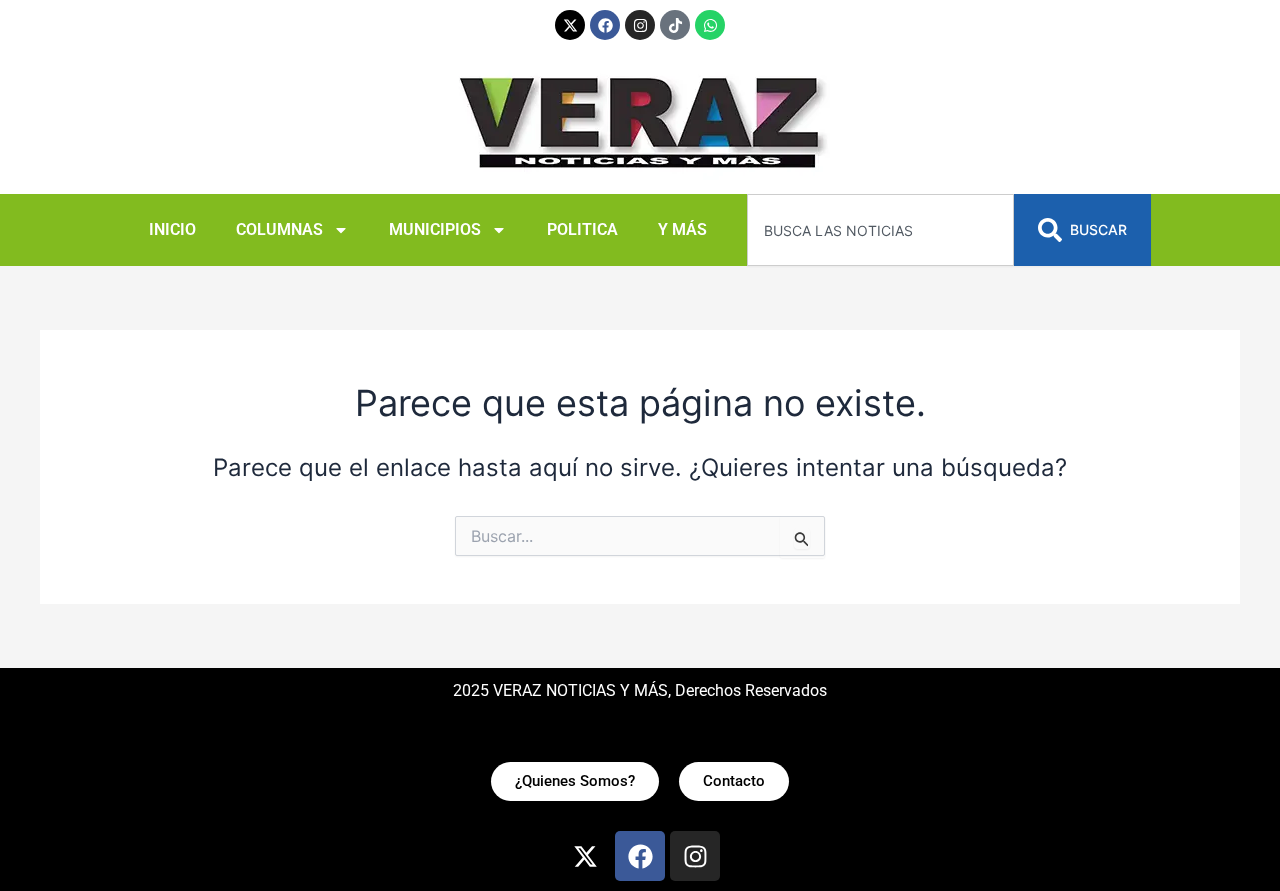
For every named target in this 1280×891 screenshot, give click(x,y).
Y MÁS (682, 229)
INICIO (172, 229)
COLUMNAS (279, 229)
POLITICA (582, 229)
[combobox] (880, 230)
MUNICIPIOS (435, 229)
